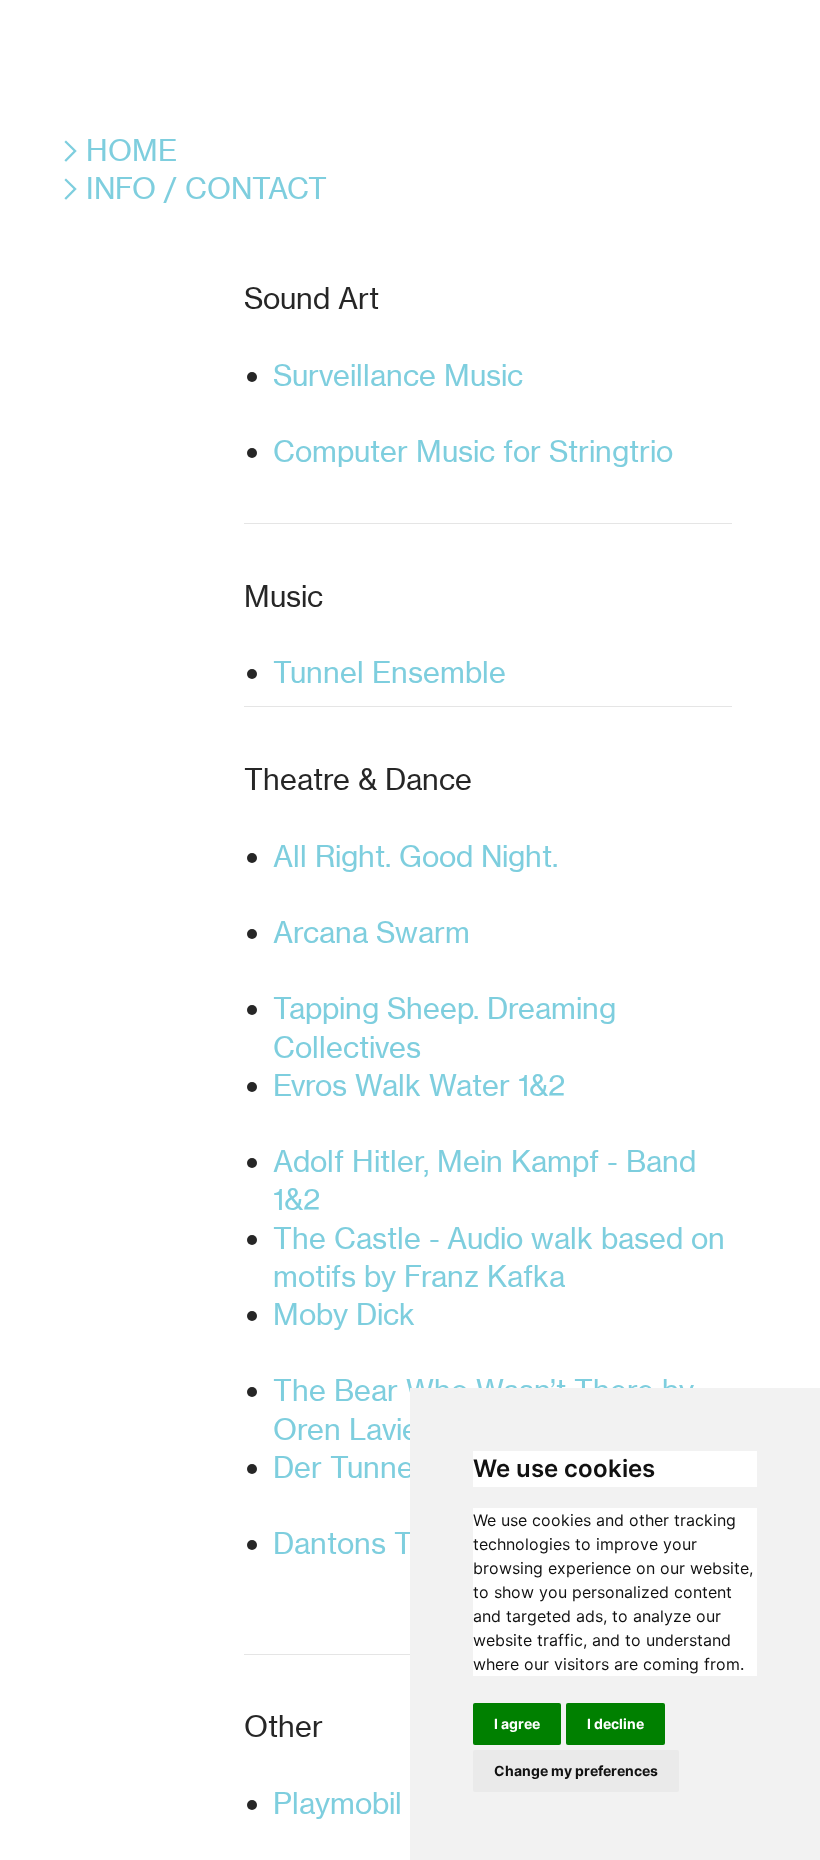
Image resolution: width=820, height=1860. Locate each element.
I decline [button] (615, 1723)
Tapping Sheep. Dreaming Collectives (444, 1027)
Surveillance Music (495, 394)
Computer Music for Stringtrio (502, 470)
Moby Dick (501, 1333)
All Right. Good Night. (498, 875)
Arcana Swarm (499, 951)
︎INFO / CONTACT (191, 188)
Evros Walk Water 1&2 (501, 1104)
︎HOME (116, 150)
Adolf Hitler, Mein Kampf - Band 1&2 (484, 1180)
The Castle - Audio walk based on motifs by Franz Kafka (499, 1257)
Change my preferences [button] (576, 1770)
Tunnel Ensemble (457, 672)
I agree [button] (517, 1723)
